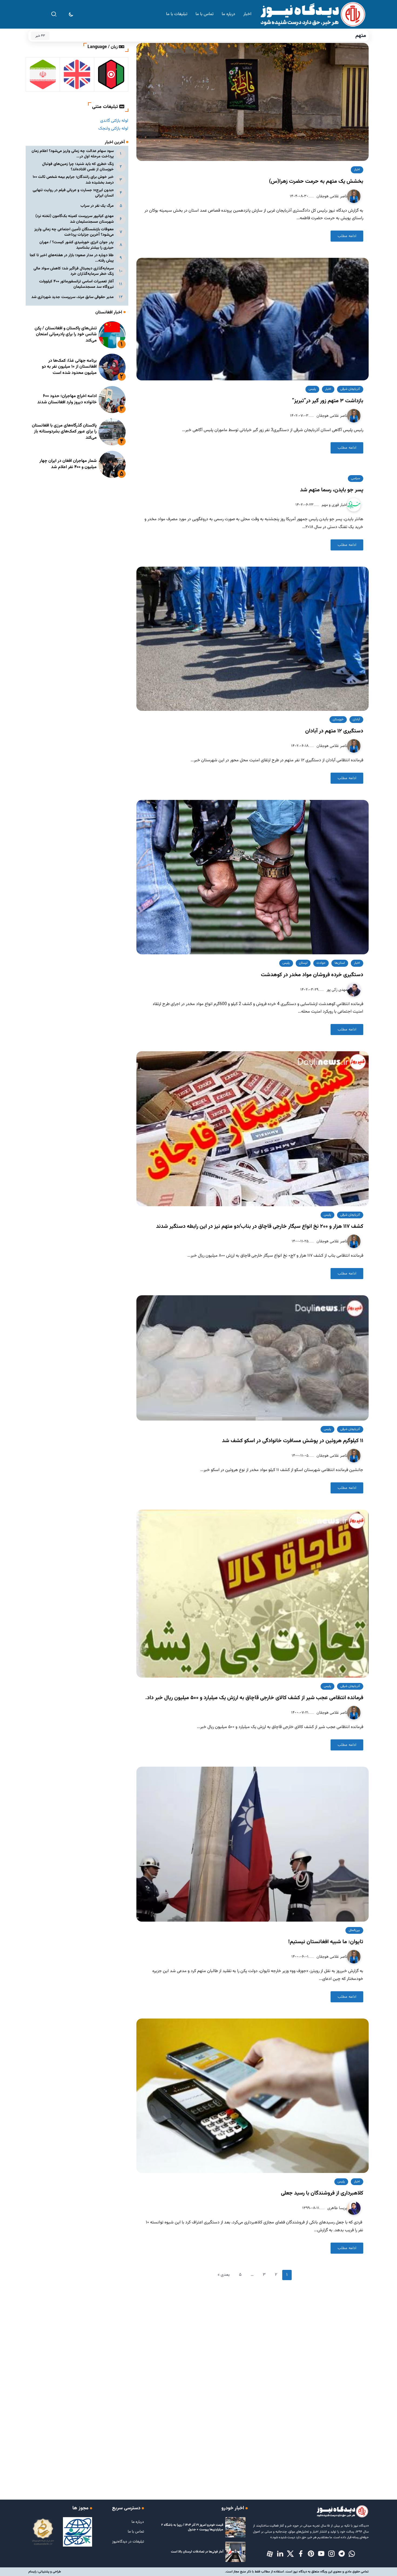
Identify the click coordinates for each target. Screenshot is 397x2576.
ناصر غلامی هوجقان (331, 196)
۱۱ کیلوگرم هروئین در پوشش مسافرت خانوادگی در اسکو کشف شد (293, 1441)
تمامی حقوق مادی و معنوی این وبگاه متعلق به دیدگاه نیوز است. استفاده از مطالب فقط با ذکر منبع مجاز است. (297, 2572)
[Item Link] (112, 335)
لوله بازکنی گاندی (114, 121)
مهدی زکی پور (336, 990)
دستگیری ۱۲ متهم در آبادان (334, 731)
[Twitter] (290, 2554)
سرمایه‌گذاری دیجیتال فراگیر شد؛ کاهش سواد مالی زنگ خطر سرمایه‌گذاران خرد (74, 271)
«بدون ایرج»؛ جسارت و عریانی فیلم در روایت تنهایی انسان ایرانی (73, 193)
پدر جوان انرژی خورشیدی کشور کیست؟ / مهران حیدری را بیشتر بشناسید (77, 245)
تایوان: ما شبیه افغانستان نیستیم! (326, 1942)
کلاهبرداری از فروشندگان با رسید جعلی (322, 2193)
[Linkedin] (280, 2554)
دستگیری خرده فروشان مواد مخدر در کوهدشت (312, 975)
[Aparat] (270, 2554)
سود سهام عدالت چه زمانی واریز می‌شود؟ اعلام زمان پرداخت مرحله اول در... (73, 154)
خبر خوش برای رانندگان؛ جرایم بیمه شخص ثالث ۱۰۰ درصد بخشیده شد (73, 180)
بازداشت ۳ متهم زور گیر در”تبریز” (328, 401)
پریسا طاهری (337, 2208)
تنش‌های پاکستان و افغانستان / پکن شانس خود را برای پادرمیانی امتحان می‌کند (66, 334)
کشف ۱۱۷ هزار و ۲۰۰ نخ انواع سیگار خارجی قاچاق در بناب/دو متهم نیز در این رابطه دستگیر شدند (260, 1226)
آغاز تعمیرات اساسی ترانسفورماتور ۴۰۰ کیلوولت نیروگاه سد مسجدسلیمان (76, 284)
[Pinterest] (311, 2554)
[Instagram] (331, 2554)
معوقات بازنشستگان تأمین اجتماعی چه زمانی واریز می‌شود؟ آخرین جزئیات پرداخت (74, 232)
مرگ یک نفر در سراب (97, 206)
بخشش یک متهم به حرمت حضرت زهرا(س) (316, 181)
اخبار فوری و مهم (334, 505)
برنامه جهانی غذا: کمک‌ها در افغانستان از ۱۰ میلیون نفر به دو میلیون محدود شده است (69, 367)
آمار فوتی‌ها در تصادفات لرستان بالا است (197, 2552)
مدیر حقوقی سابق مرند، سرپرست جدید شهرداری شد (73, 297)
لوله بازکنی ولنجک (113, 129)
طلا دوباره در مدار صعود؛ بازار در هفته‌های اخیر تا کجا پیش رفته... (72, 258)
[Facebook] (301, 2554)
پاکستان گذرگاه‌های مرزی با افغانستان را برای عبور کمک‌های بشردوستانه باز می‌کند (64, 432)
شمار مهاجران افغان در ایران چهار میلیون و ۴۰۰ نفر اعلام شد (68, 464)
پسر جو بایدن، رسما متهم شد (332, 490)
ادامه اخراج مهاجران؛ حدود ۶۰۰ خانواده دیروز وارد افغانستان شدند (67, 399)
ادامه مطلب (347, 236)
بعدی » (224, 2275)
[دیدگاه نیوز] (312, 14)
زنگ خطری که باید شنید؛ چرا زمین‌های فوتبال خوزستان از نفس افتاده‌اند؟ (78, 167)
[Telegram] (342, 2554)
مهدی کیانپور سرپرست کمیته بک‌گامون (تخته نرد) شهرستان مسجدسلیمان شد (75, 219)
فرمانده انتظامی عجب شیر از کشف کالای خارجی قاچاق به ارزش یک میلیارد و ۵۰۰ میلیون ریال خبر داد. (254, 1698)
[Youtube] (321, 2554)
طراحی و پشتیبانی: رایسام (45, 2572)
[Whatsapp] (352, 2554)
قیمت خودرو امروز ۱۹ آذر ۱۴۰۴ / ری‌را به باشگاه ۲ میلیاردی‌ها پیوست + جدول (192, 2527)
